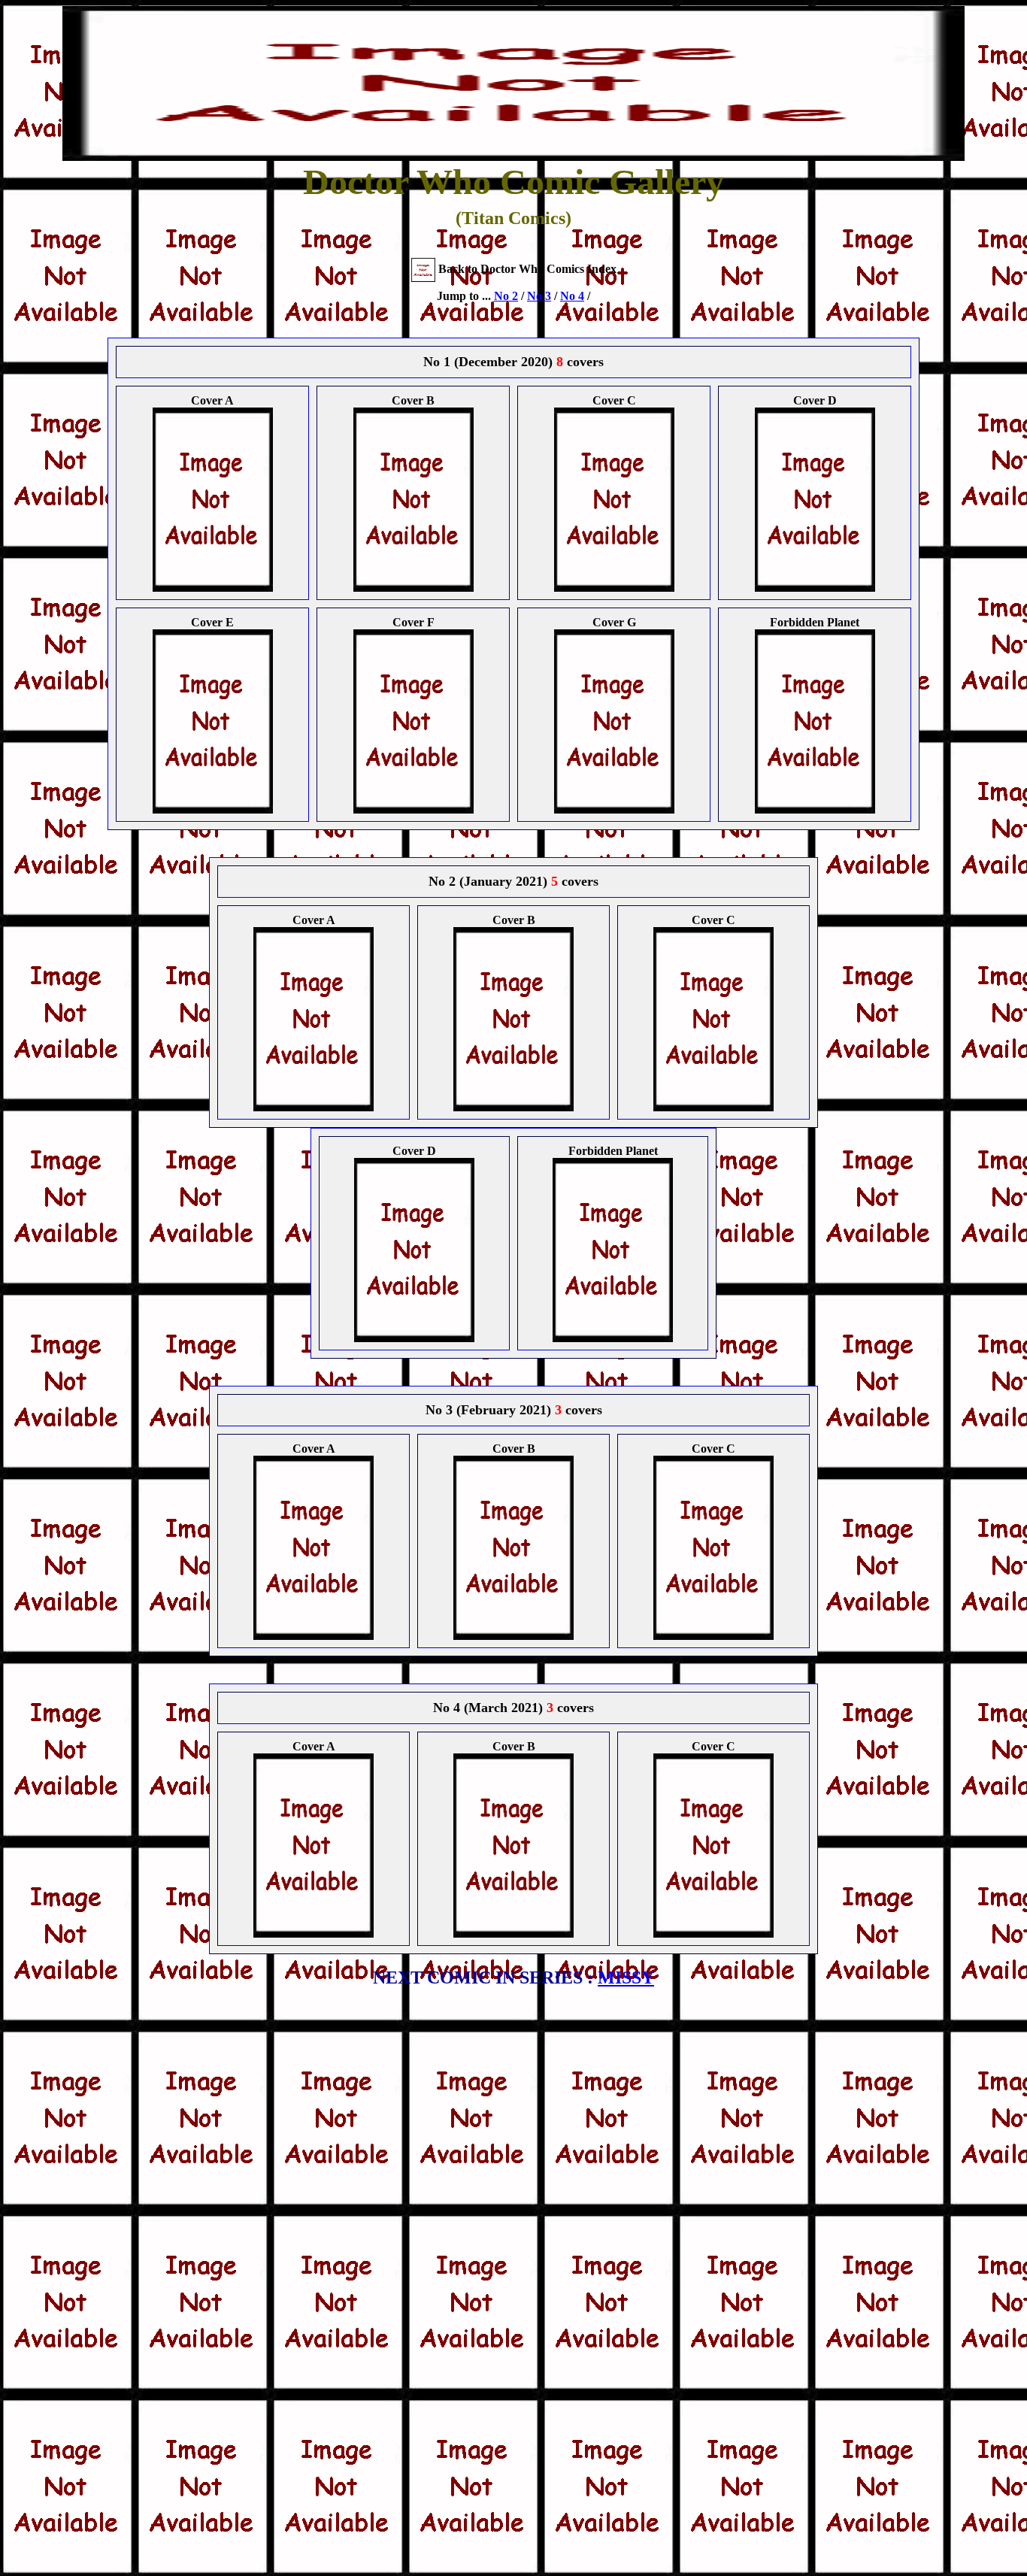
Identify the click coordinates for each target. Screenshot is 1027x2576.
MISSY (626, 1977)
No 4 (572, 296)
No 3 (539, 296)
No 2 (506, 296)
